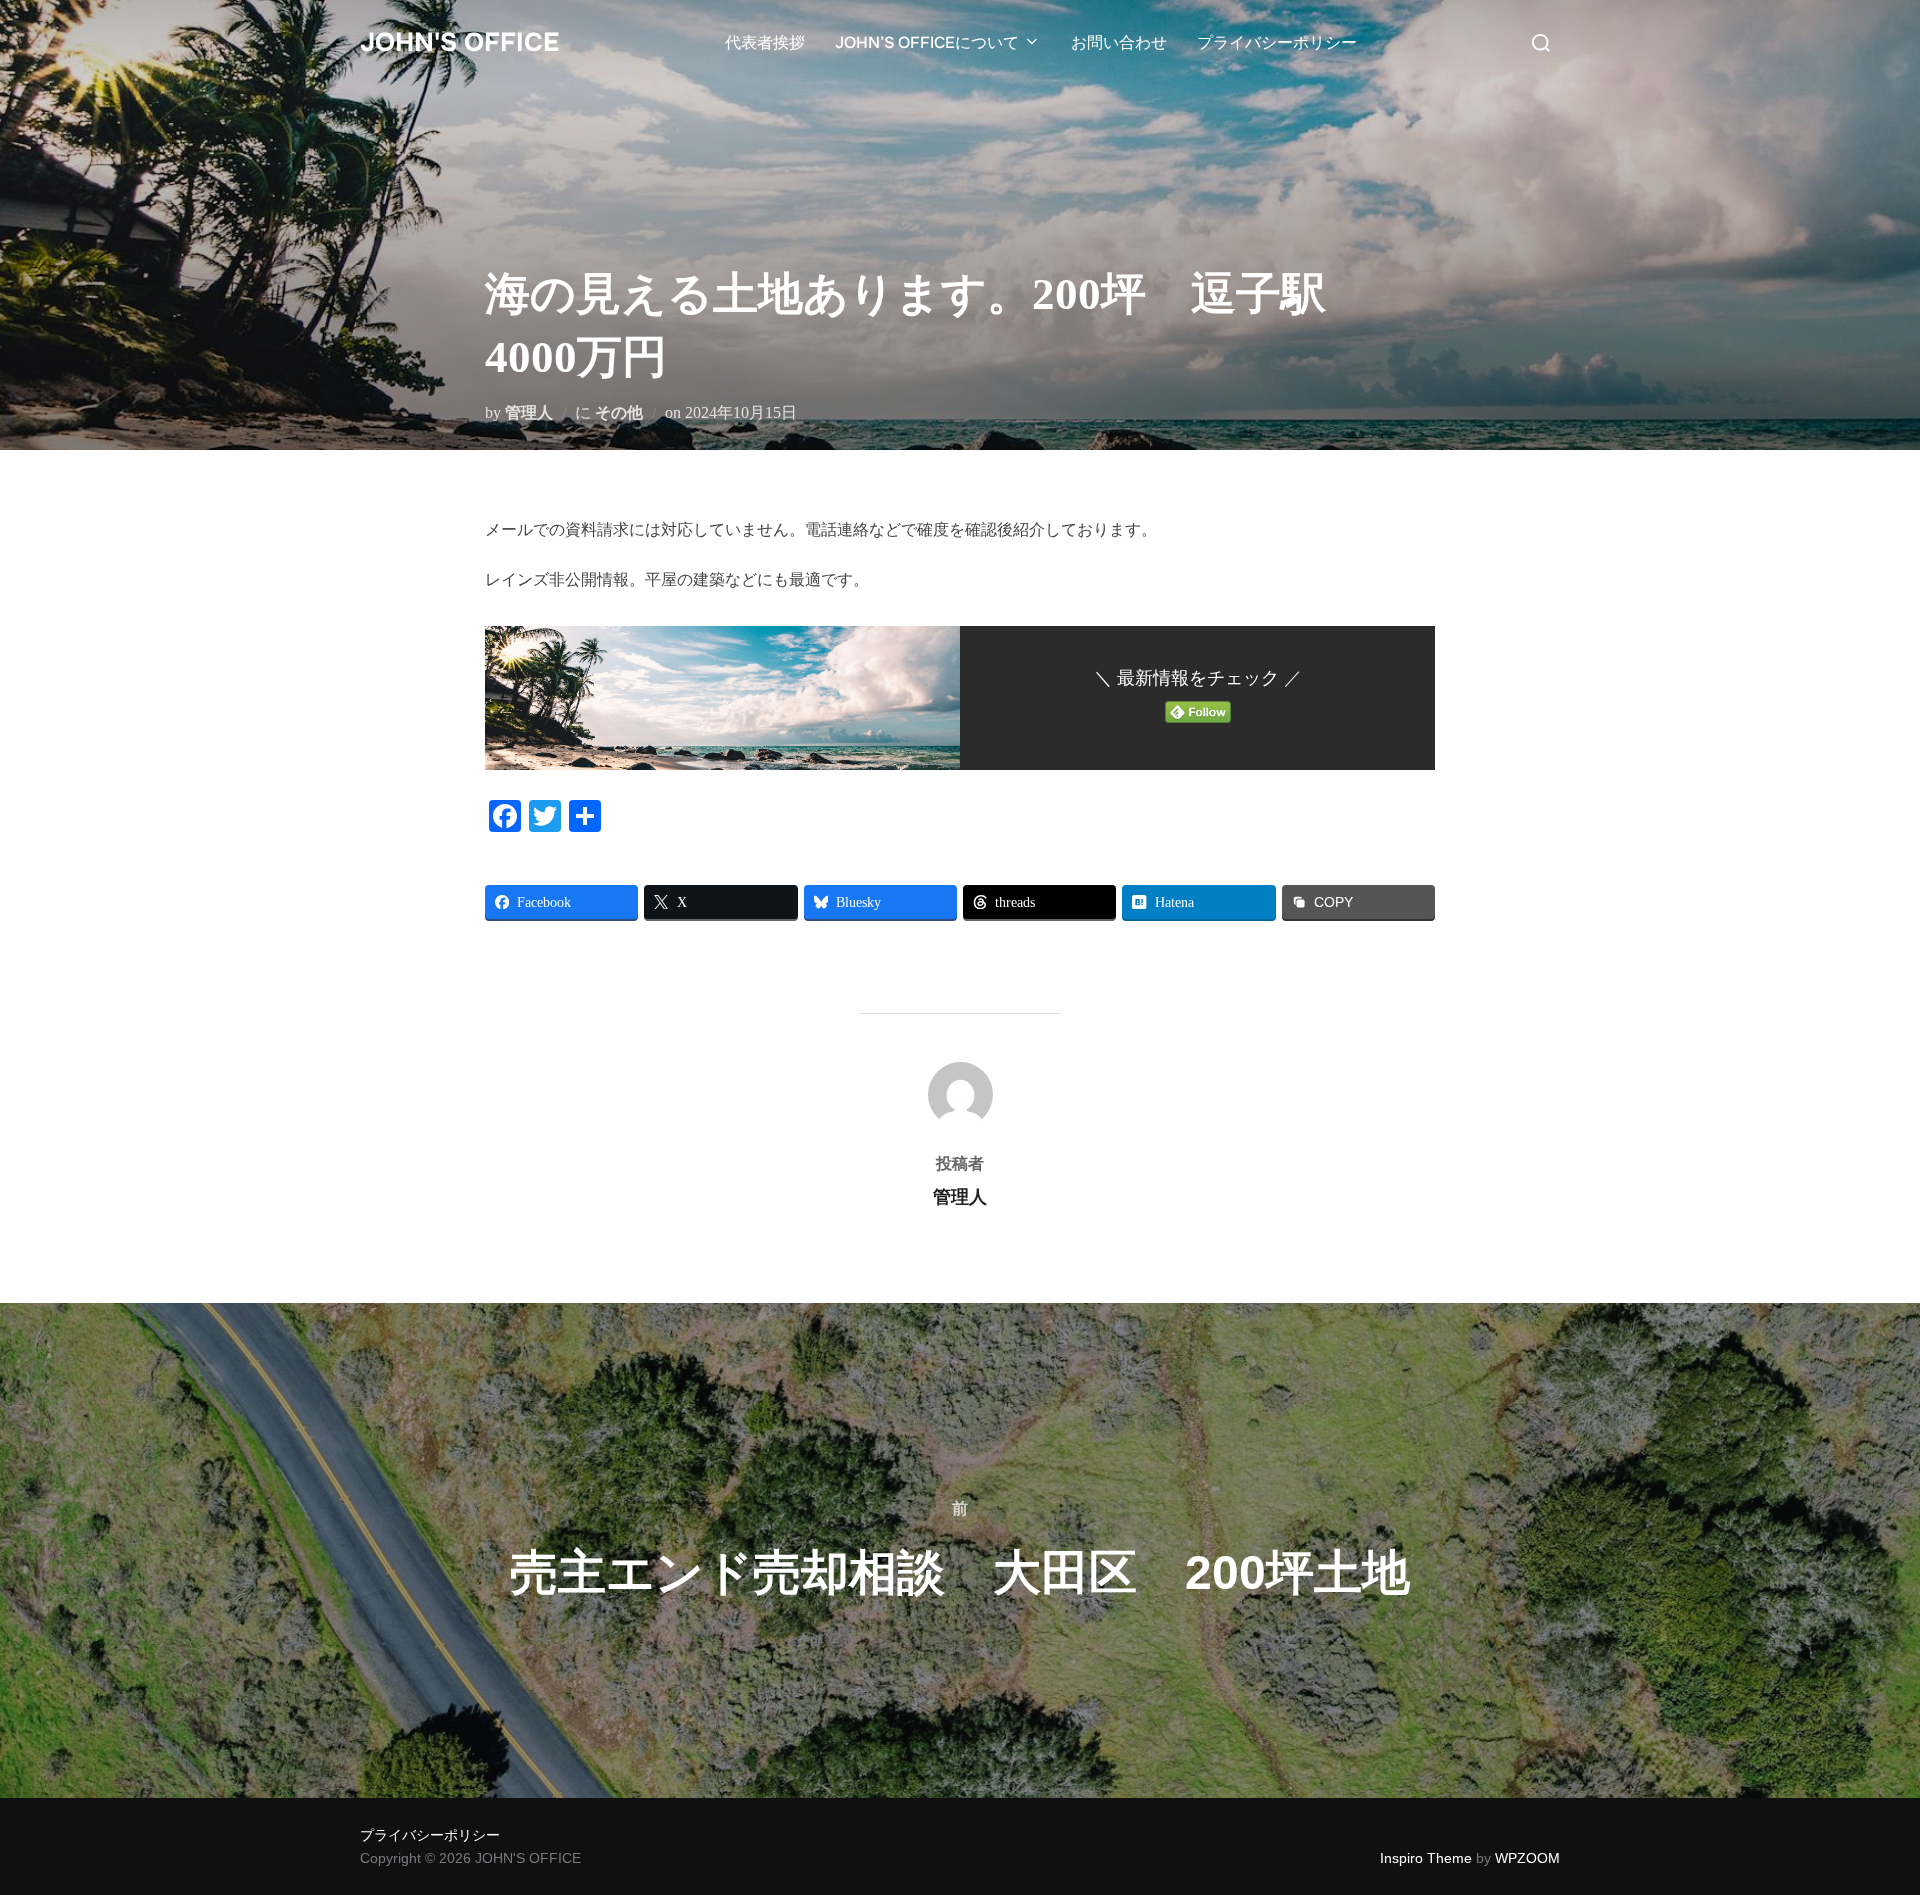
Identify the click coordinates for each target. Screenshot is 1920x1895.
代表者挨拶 (765, 42)
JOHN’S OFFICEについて (927, 42)
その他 (619, 412)
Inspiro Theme (1426, 1858)
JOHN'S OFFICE (459, 42)
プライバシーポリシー (1277, 42)
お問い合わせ (1119, 42)
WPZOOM (1527, 1858)
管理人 (529, 412)
